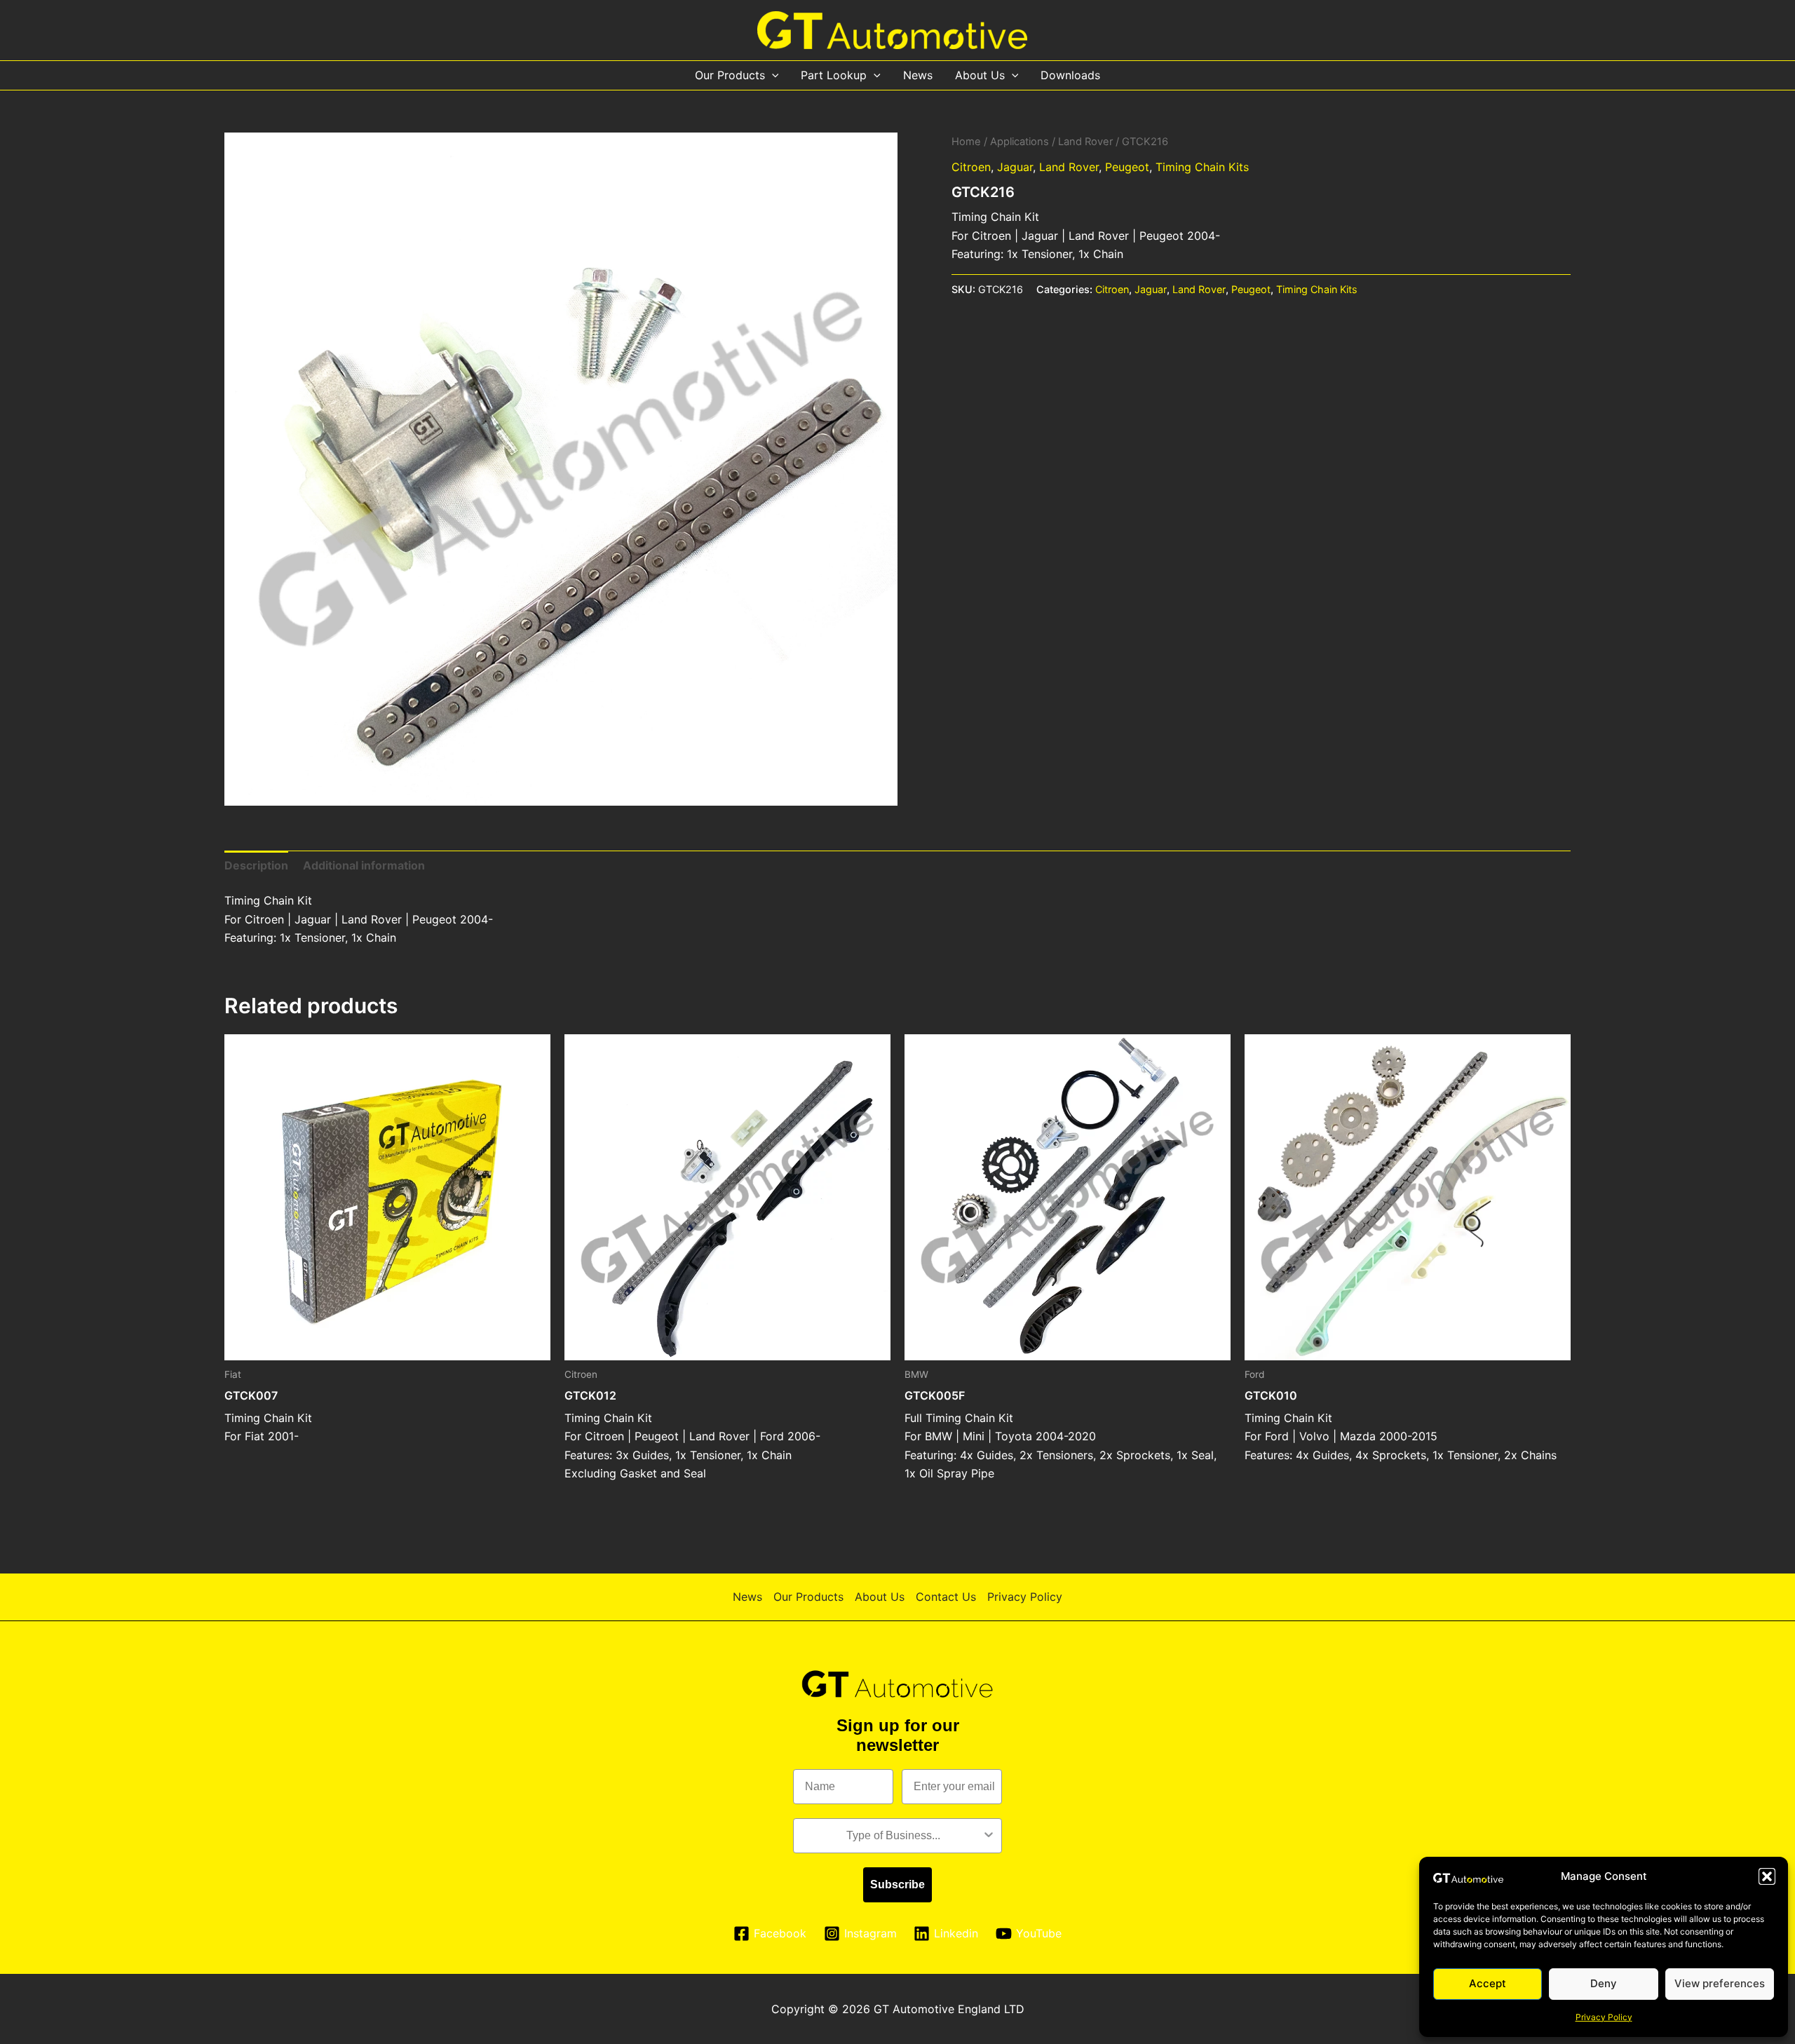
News (918, 75)
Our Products (730, 75)
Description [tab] (256, 865)
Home (966, 142)
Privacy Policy (1604, 2017)
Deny (1604, 1983)
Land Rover (1085, 142)
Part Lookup (834, 75)
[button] (1767, 1876)
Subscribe (897, 1884)
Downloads (1070, 75)
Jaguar (1015, 167)
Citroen (971, 167)
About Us (980, 75)
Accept (1488, 1983)
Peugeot (1127, 167)
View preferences (1720, 1983)
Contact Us (946, 1597)
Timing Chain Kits (1202, 167)
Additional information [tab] (364, 865)
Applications (1020, 142)
